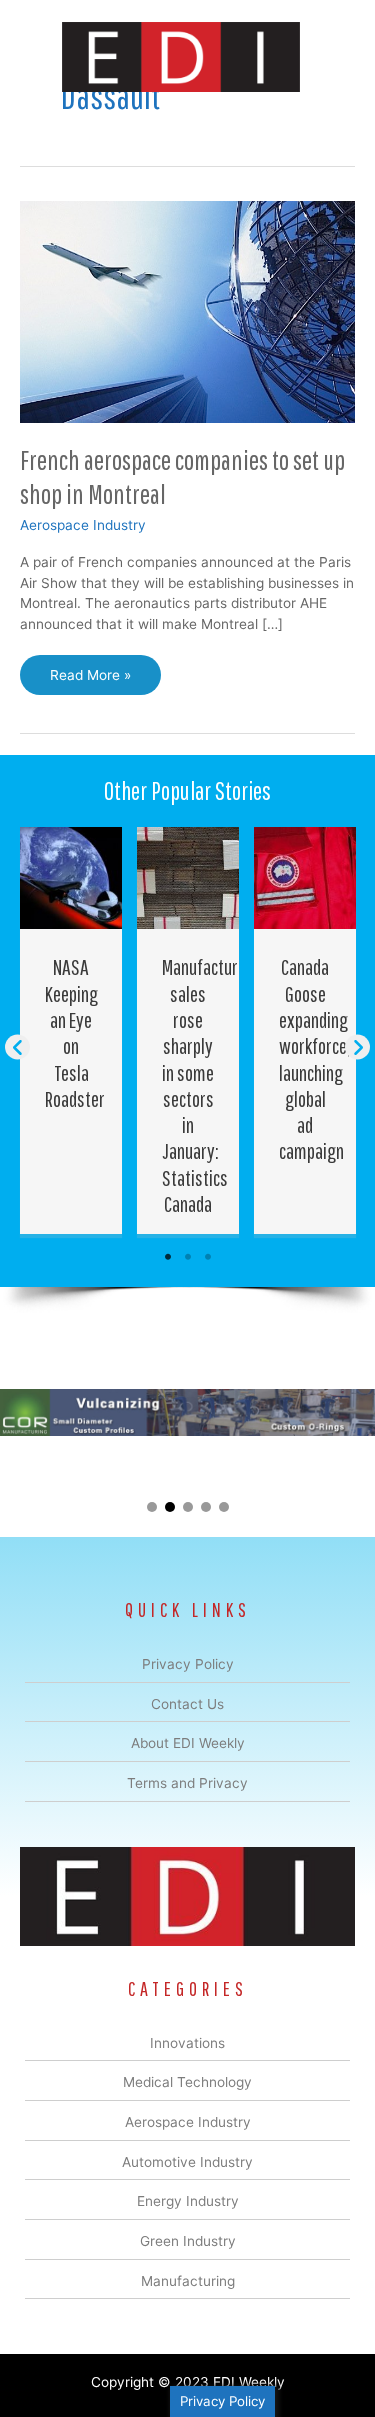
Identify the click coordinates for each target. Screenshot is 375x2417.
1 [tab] (168, 1257)
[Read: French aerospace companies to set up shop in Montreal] (187, 310)
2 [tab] (188, 1257)
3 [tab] (208, 1257)
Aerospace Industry (83, 525)
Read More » (90, 681)
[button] (17, 1047)
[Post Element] (71, 1030)
